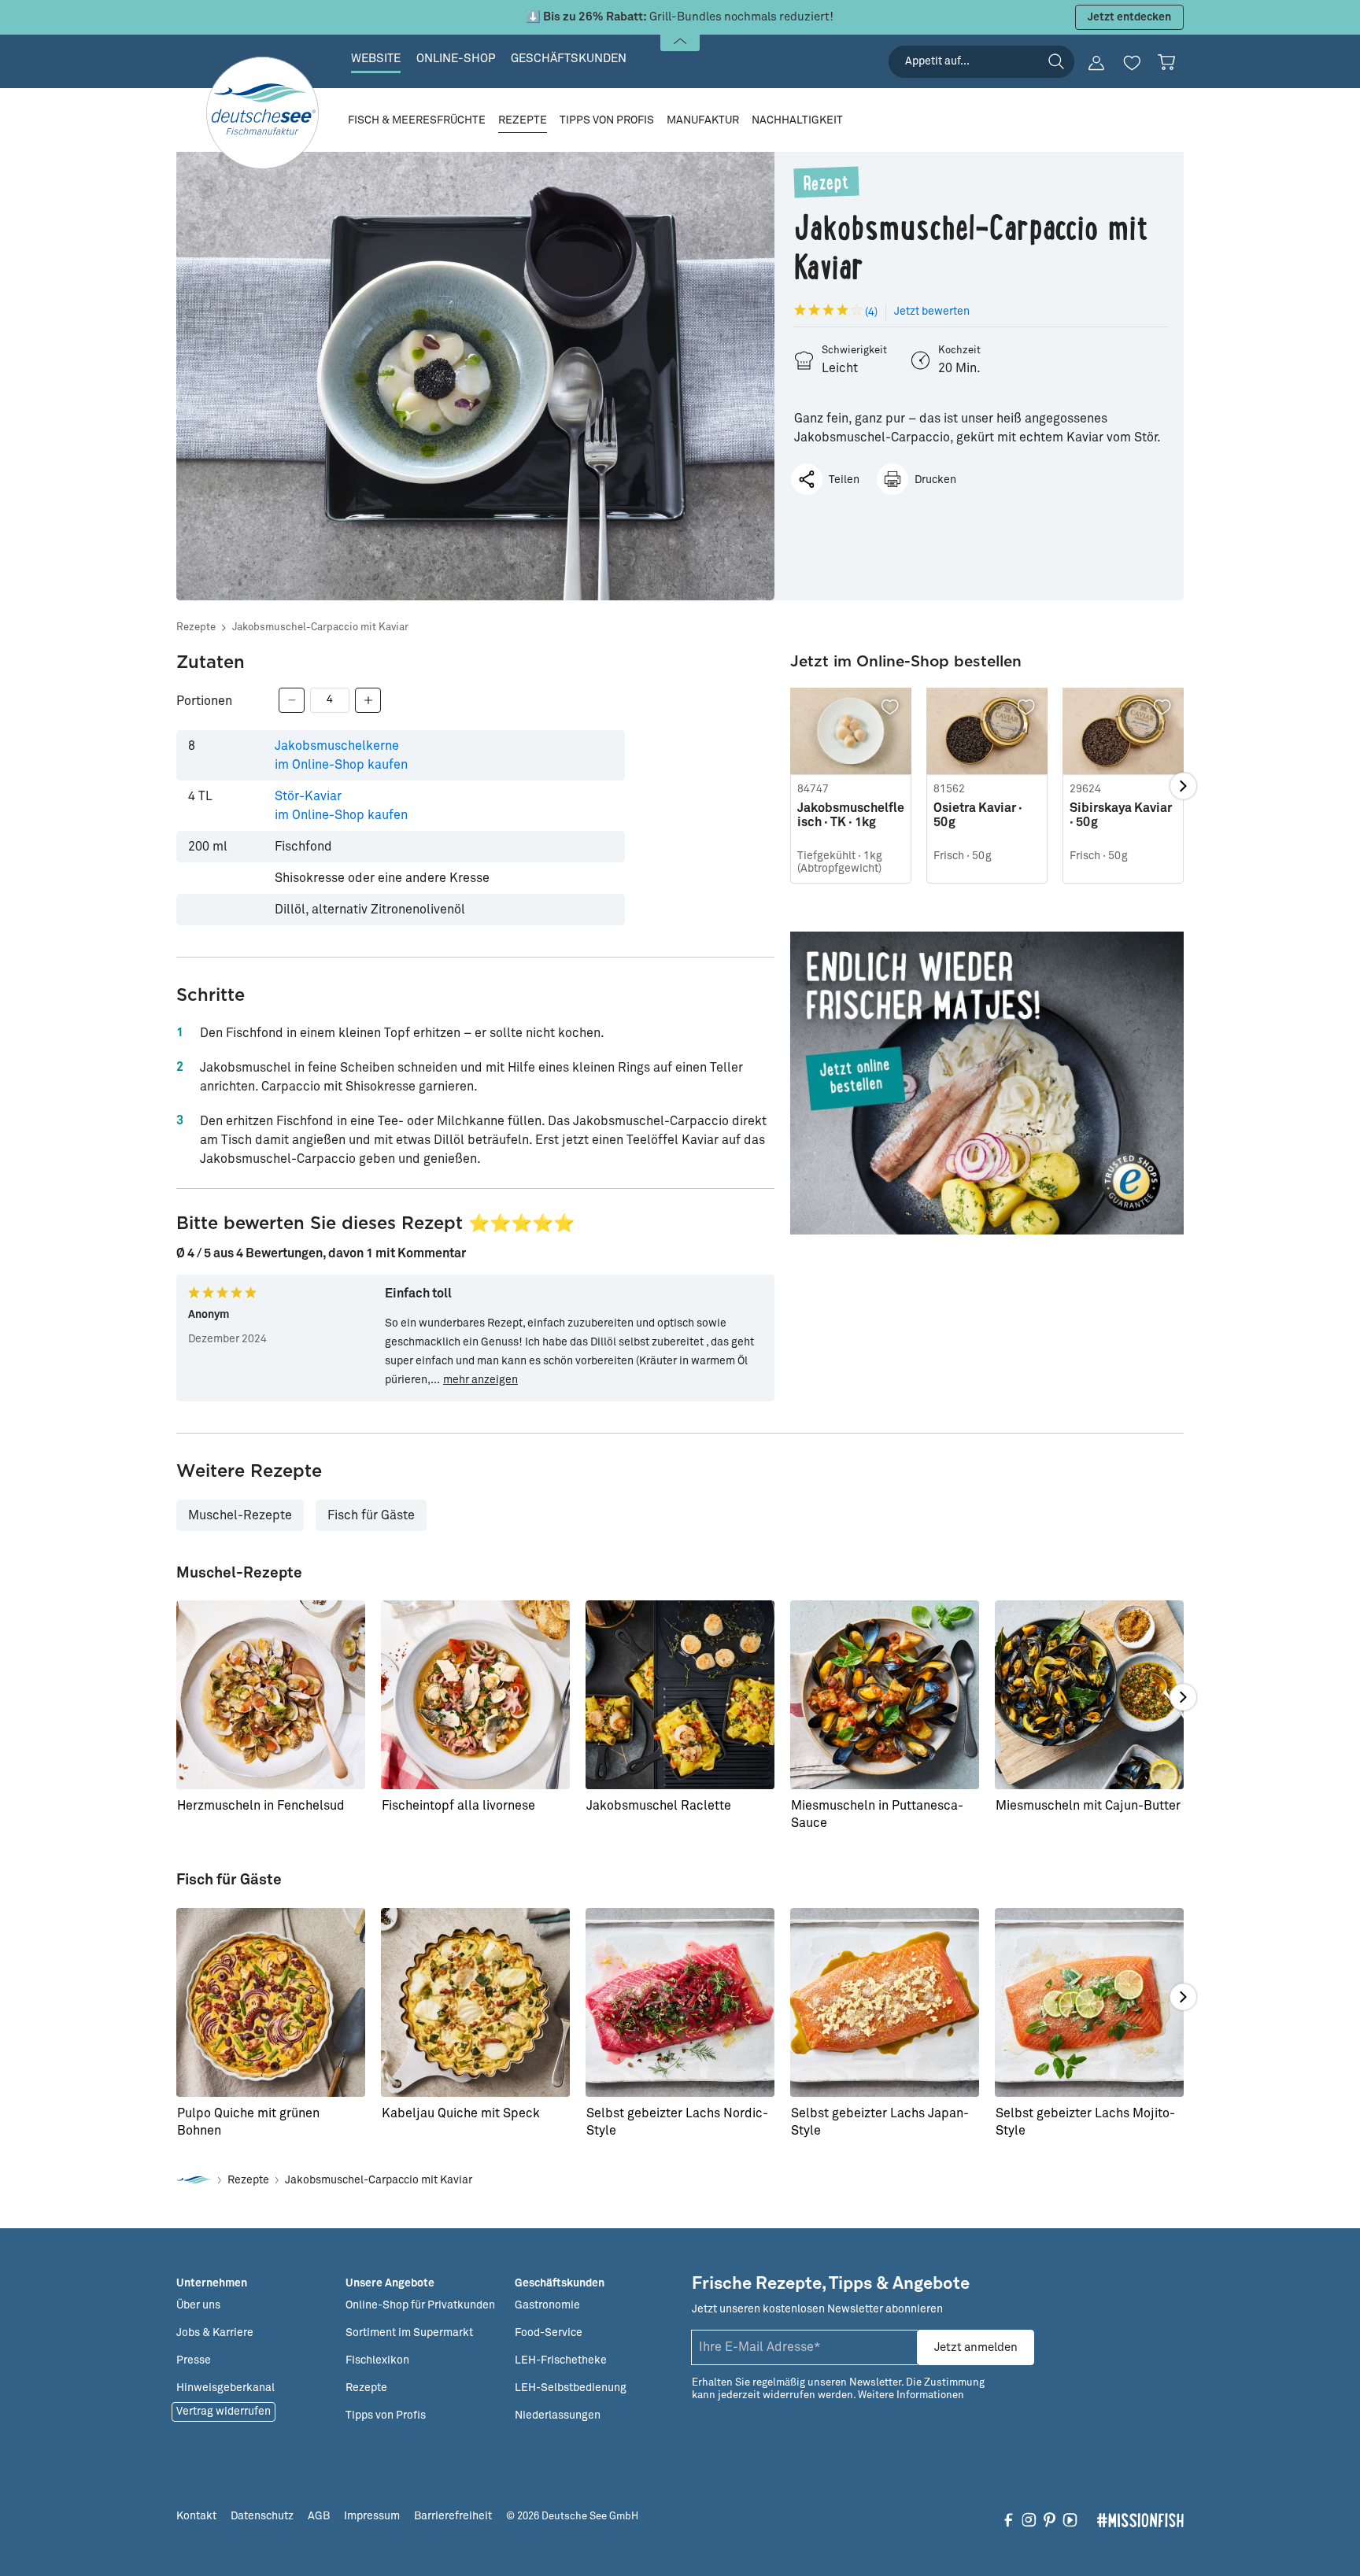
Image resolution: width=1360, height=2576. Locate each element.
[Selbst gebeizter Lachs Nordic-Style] (680, 2002)
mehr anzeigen (480, 1380)
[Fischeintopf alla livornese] (475, 1695)
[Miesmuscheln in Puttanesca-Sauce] (885, 1695)
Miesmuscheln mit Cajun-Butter (1088, 1806)
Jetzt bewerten (932, 312)
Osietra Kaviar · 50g (978, 815)
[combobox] (981, 62)
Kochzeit (959, 351)
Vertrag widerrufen (224, 2412)
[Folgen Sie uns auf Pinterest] (1050, 2519)
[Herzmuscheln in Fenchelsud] (271, 1695)
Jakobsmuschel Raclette (659, 1806)
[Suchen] (1056, 61)
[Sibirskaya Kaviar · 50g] (1123, 731)
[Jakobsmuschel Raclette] (680, 1695)
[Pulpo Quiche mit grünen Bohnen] (271, 2002)
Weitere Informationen (911, 2395)
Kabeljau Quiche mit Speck (461, 2113)
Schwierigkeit (854, 351)
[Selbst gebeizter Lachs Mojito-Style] (1089, 2002)
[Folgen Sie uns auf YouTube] (1070, 2519)
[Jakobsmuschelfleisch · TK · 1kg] (851, 731)
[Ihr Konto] (1096, 63)
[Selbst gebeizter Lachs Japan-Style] (885, 2002)
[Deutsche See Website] (194, 2181)
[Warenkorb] (1166, 62)
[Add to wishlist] (890, 707)
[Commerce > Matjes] (987, 1083)
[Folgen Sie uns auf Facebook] (1009, 2519)
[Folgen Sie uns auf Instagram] (1029, 2519)
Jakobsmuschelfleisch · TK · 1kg (851, 815)
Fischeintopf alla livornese (458, 1806)
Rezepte (196, 627)
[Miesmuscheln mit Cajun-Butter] (1089, 1695)
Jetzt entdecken (1129, 17)
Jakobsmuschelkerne (341, 755)
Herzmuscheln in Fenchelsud (261, 1806)
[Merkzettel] (1132, 63)
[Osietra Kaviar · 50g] (987, 731)
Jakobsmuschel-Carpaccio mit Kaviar (320, 627)
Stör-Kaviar (341, 806)
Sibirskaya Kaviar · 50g (1121, 815)
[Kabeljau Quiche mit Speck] (475, 2002)
